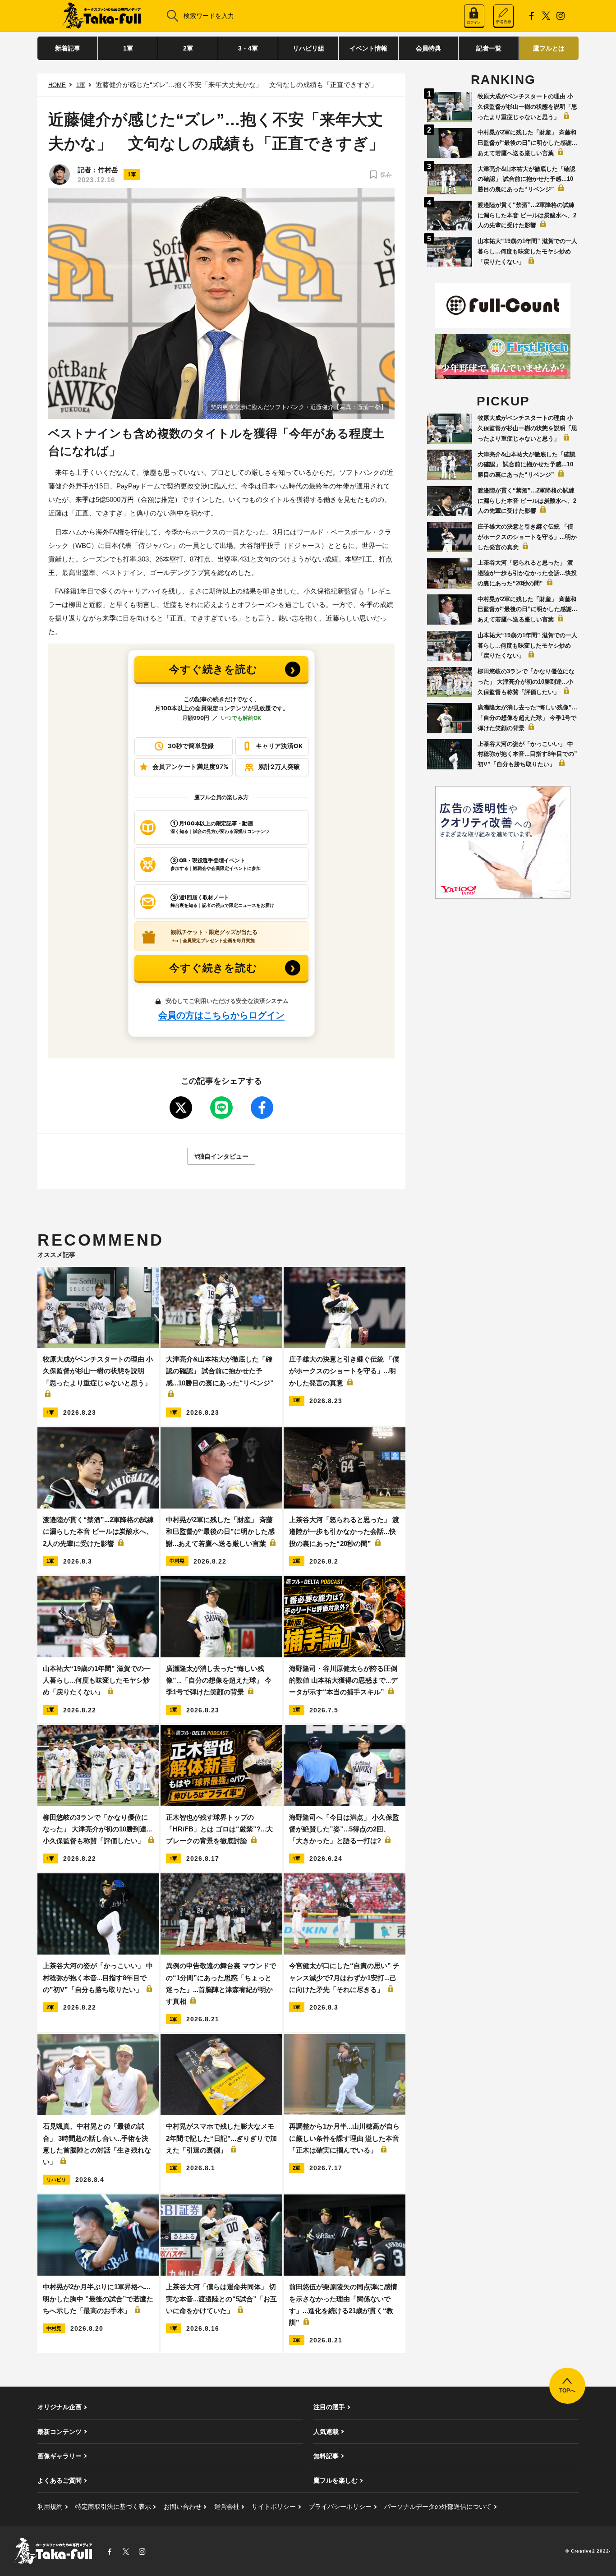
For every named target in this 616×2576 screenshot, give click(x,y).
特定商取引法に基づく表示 (113, 2507)
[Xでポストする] (181, 1108)
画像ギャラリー (60, 2456)
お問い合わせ (183, 2507)
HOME (57, 85)
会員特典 (428, 48)
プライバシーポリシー (340, 2507)
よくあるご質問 (60, 2480)
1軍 (128, 48)
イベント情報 (368, 48)
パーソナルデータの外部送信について (438, 2507)
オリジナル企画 (60, 2407)
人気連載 (326, 2432)
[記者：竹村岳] (60, 175)
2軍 (188, 48)
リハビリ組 (308, 48)
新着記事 (68, 48)
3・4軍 (248, 48)
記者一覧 (489, 48)
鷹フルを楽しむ (336, 2480)
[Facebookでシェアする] (262, 1108)
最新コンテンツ (60, 2432)
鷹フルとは (549, 48)
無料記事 (326, 2456)
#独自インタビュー (221, 1156)
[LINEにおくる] (221, 1108)
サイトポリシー (274, 2507)
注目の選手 (329, 2407)
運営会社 (227, 2507)
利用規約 (50, 2507)
